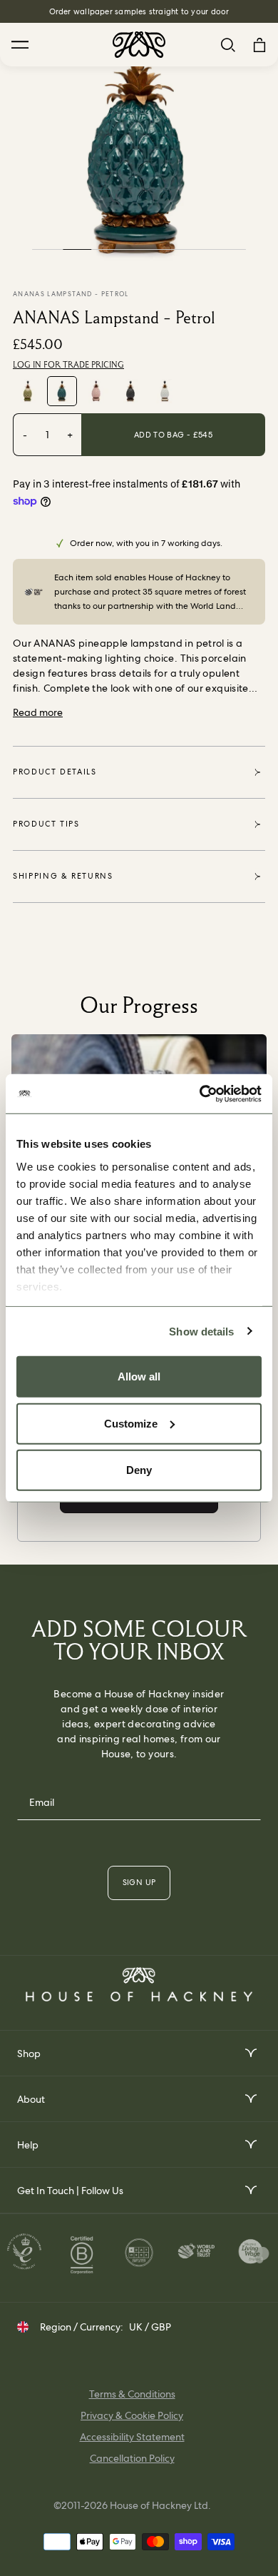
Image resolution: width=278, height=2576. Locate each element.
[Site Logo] (139, 45)
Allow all (139, 1377)
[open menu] (250, 2053)
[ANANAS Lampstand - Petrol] (62, 391)
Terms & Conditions (132, 2394)
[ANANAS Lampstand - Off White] (165, 391)
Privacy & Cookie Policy (132, 2415)
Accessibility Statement (132, 2437)
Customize (131, 1423)
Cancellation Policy (132, 2458)
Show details (201, 1331)
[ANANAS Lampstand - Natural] (28, 391)
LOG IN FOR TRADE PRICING (68, 365)
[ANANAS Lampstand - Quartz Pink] (96, 391)
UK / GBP (150, 2327)
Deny (139, 1470)
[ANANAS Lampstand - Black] (130, 391)
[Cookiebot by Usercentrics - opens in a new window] (200, 1093)
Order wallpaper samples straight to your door (139, 11)
